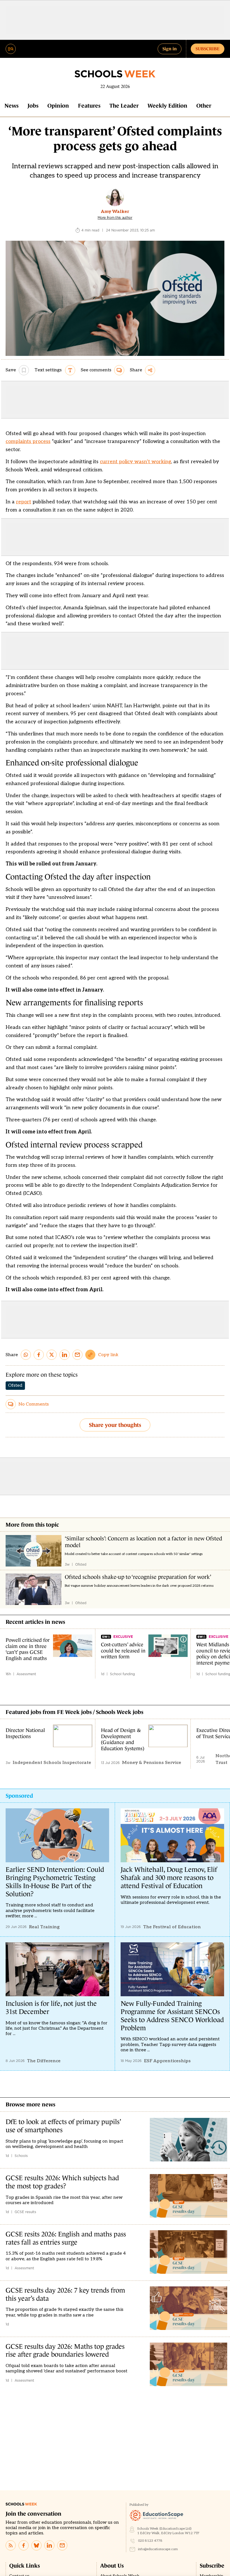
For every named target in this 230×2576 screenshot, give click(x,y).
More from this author (115, 218)
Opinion (58, 106)
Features (89, 106)
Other (204, 106)
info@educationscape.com (158, 2549)
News (12, 106)
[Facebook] (24, 2545)
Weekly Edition (167, 106)
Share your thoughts (115, 1425)
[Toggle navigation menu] (11, 49)
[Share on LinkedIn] (65, 1355)
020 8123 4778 (150, 2541)
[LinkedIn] (49, 2545)
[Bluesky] (36, 2545)
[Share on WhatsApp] (26, 1355)
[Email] (62, 2545)
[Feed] (11, 2545)
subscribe (208, 49)
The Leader (124, 106)
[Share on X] (52, 1355)
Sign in (170, 49)
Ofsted (15, 1385)
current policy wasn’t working (135, 462)
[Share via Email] (77, 1355)
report (24, 502)
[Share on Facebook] (39, 1355)
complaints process (28, 441)
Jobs (33, 106)
